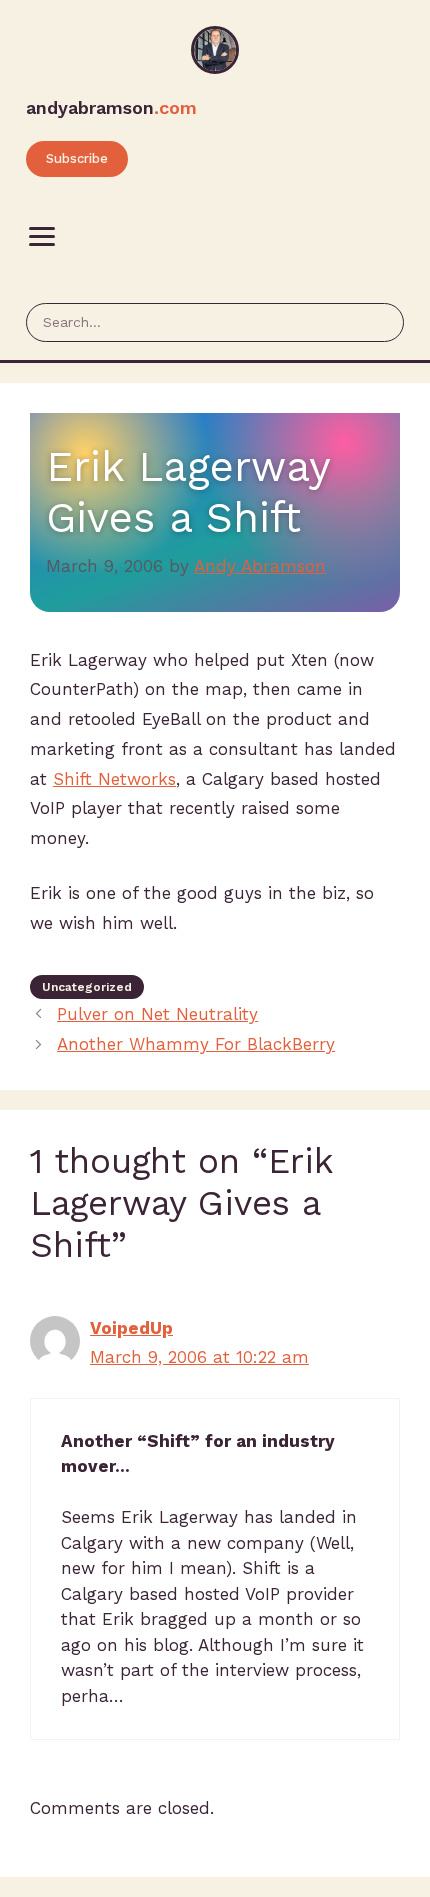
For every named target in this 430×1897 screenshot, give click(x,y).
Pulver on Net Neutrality (157, 1014)
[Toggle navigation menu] (42, 237)
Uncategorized (87, 987)
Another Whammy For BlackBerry (196, 1044)
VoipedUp (131, 1328)
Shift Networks (114, 779)
